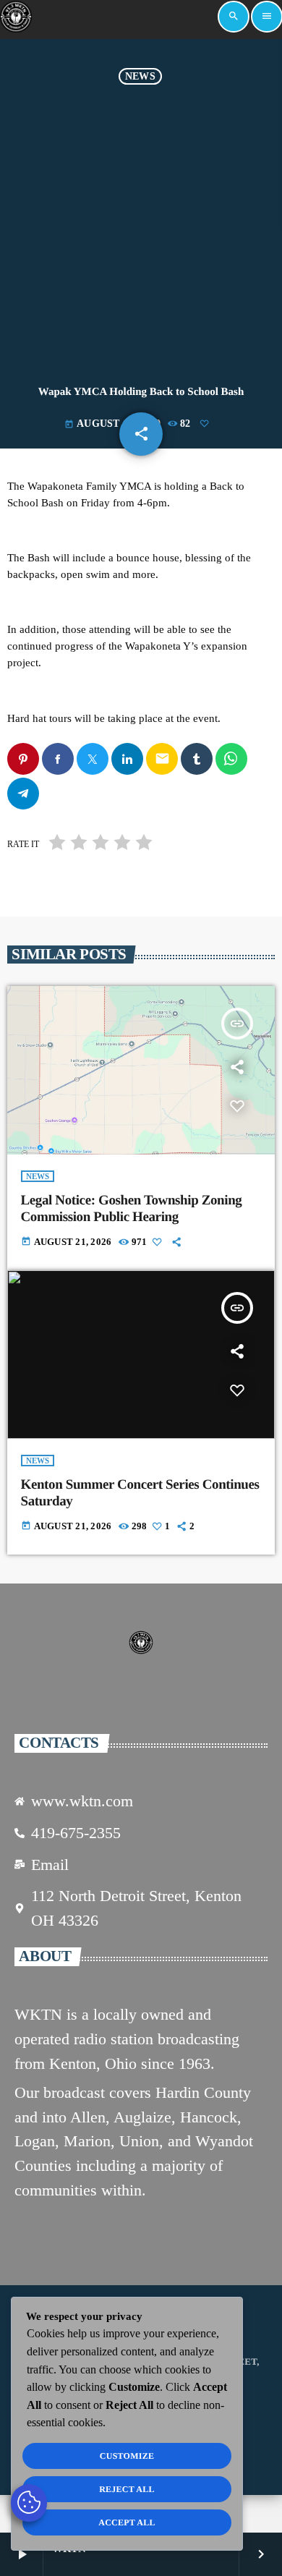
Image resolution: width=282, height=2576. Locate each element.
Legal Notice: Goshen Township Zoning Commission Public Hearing (132, 1209)
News (140, 76)
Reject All (127, 2489)
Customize (127, 2456)
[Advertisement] (141, 233)
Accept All (127, 2522)
